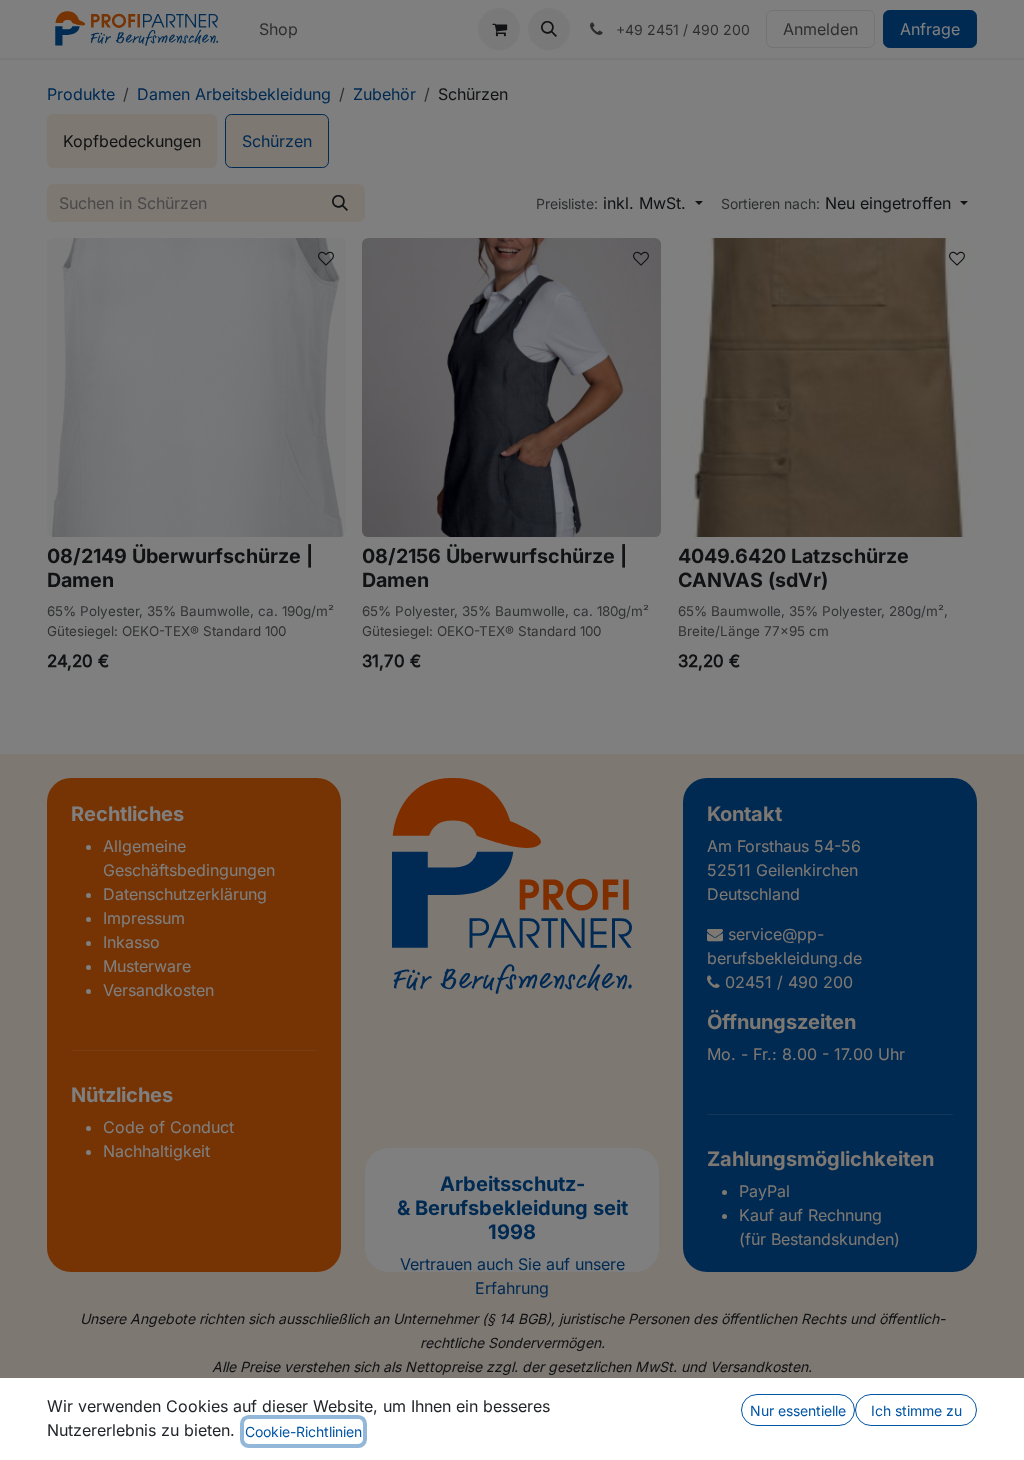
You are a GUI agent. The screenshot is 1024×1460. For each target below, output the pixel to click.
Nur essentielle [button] (798, 1410)
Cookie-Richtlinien (303, 1431)
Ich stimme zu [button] (916, 1410)
